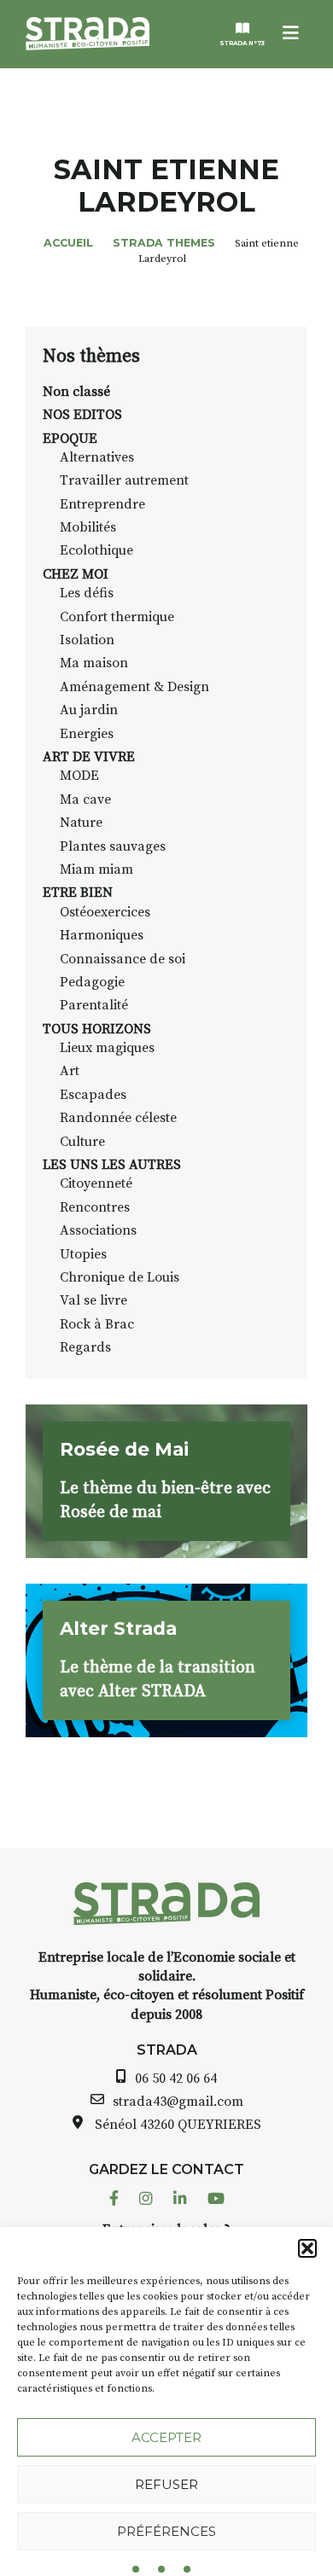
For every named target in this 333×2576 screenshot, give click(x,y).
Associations (98, 1230)
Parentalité (94, 1005)
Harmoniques (102, 935)
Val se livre (93, 1300)
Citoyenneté (96, 1183)
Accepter (166, 2437)
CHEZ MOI (76, 574)
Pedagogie (92, 982)
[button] (307, 2248)
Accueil (68, 243)
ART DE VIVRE (89, 757)
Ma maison (94, 663)
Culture (82, 1142)
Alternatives (97, 457)
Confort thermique (117, 617)
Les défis (87, 593)
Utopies (83, 1254)
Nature (81, 823)
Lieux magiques (107, 1048)
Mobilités (88, 527)
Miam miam (96, 869)
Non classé (76, 392)
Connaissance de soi (123, 959)
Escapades (93, 1095)
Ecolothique (96, 550)
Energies (87, 734)
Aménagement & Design (134, 687)
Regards (85, 1347)
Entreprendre (102, 504)
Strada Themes (164, 243)
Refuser (166, 2484)
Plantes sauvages (113, 846)
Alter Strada (118, 1628)
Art (70, 1071)
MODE (79, 776)
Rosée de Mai (124, 1449)
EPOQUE (70, 439)
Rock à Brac (97, 1324)
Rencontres (95, 1207)
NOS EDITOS (82, 415)
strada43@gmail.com (178, 2102)
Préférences (166, 2531)
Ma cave (85, 800)
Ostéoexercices (105, 912)
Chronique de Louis (120, 1277)
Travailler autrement (124, 480)
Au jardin (89, 710)
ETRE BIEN (78, 893)
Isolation (87, 640)
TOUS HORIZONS (97, 1029)
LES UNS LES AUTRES (112, 1165)
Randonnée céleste (118, 1118)
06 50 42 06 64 (176, 2079)
